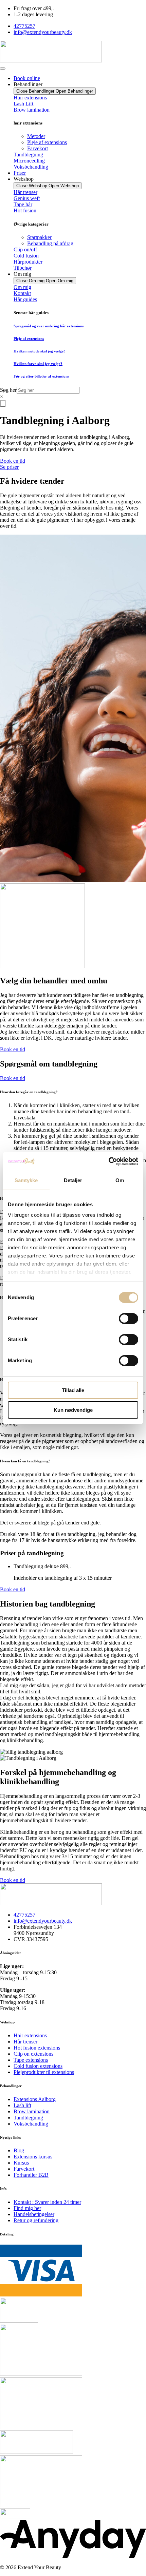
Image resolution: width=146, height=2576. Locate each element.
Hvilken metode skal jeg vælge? (40, 351)
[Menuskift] (3, 69)
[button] (73, 1092)
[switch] (129, 1319)
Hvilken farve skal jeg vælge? (38, 364)
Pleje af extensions (29, 339)
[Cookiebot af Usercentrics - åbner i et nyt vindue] (108, 1161)
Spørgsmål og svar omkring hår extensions (49, 326)
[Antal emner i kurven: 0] (3, 403)
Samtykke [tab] (26, 1180)
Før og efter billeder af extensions (41, 376)
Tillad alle (73, 1390)
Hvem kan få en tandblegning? (25, 1461)
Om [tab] (120, 1180)
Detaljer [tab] (73, 1180)
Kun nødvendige (73, 1410)
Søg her (8, 390)
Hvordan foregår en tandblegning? (29, 1092)
